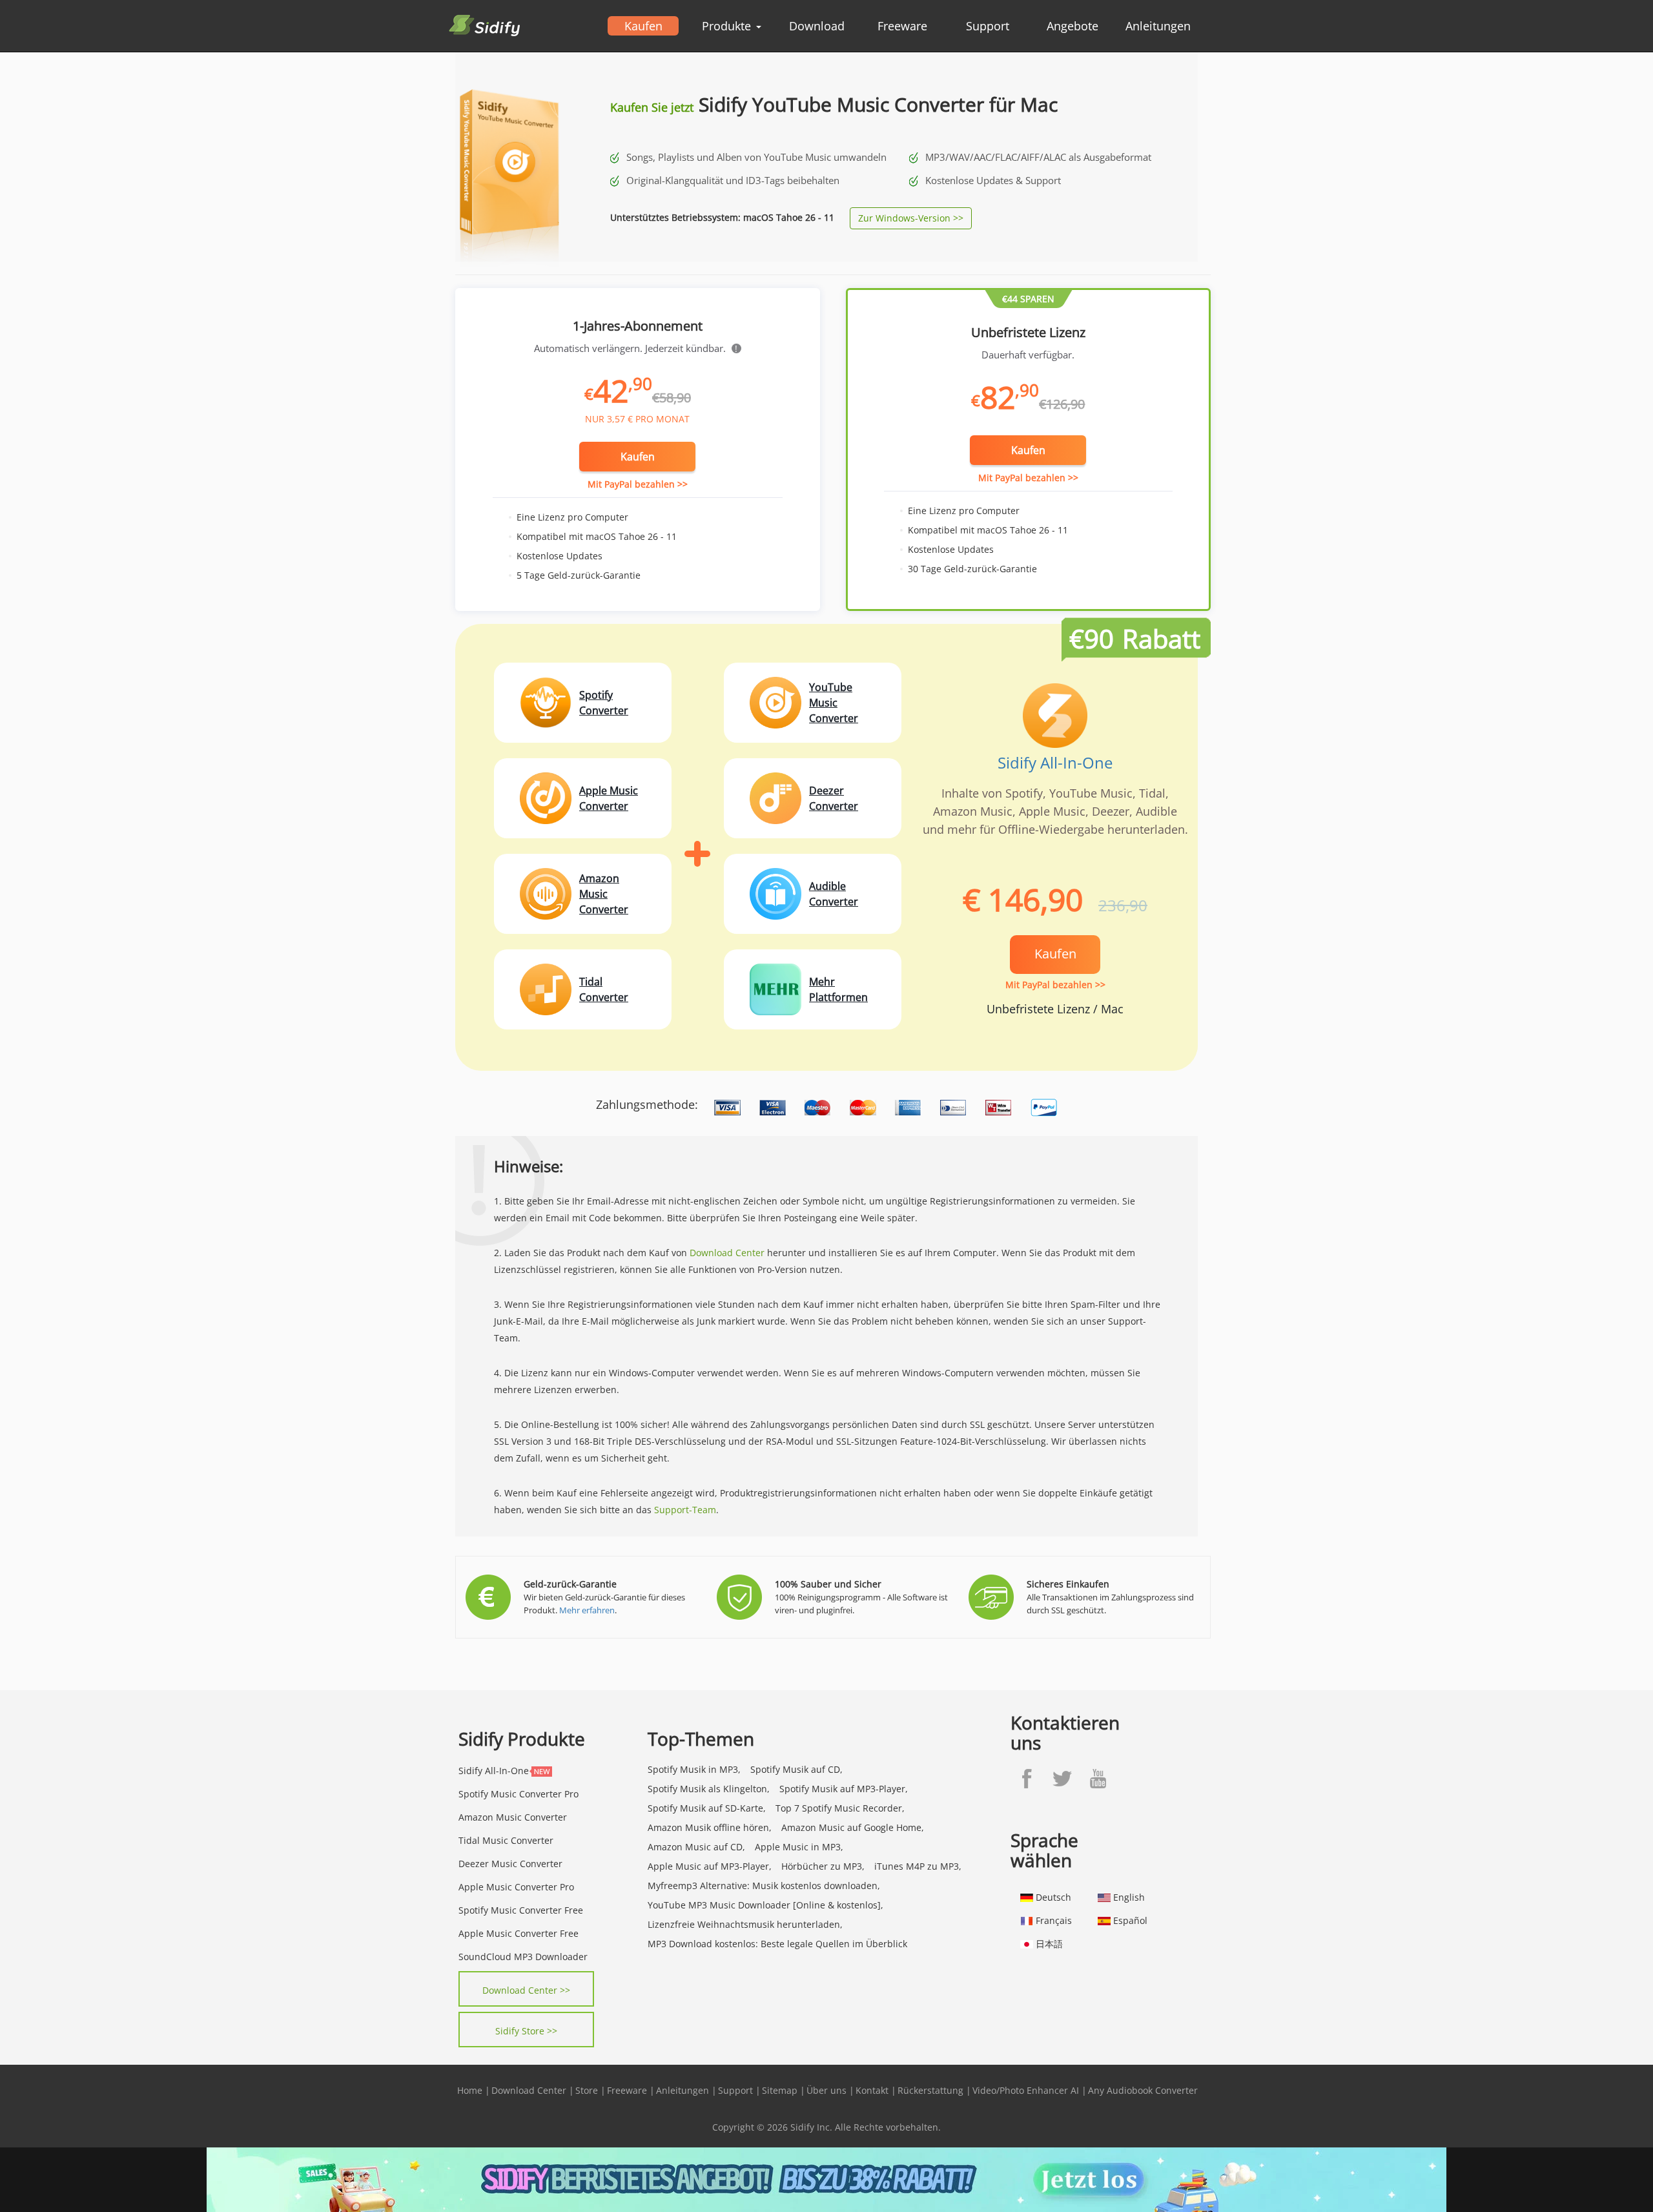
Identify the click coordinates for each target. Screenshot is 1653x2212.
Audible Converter (834, 894)
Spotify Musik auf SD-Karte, (707, 1808)
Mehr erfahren (587, 1610)
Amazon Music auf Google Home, (853, 1827)
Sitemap (780, 2090)
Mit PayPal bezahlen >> (638, 484)
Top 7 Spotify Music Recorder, (840, 1808)
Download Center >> (526, 1990)
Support (988, 26)
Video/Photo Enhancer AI (1026, 2090)
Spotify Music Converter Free (521, 1910)
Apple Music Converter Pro (516, 1887)
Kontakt (872, 2090)
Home (470, 2090)
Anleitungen (1158, 26)
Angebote (1073, 26)
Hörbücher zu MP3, (823, 1866)
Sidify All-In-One (1055, 762)
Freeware (902, 26)
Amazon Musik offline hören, (710, 1827)
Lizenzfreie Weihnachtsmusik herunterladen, (745, 1924)
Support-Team (685, 1510)
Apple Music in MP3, (799, 1847)
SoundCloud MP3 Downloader (523, 1957)
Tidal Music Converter (506, 1840)
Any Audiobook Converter (1143, 2090)
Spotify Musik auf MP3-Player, (844, 1789)
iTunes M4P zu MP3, (918, 1866)
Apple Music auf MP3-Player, (710, 1866)
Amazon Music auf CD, (696, 1847)
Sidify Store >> (526, 2031)
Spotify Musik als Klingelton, (709, 1789)
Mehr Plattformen (838, 989)
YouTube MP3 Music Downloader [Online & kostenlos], (765, 1905)
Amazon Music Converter (604, 894)
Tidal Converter (604, 989)
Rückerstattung (930, 2090)
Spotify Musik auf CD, (796, 1769)
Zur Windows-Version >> (911, 218)
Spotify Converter (604, 703)
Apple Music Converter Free (518, 1933)
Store (587, 2090)
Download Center (727, 1253)
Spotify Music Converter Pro (518, 1794)
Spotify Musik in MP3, (694, 1769)
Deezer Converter (834, 798)
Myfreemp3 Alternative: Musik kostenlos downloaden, (764, 1886)
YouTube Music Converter (834, 703)
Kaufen (643, 26)
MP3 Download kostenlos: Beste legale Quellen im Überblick (777, 1944)
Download (817, 26)
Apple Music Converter (609, 798)
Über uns (826, 2090)
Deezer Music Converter (510, 1864)
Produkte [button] (728, 26)
